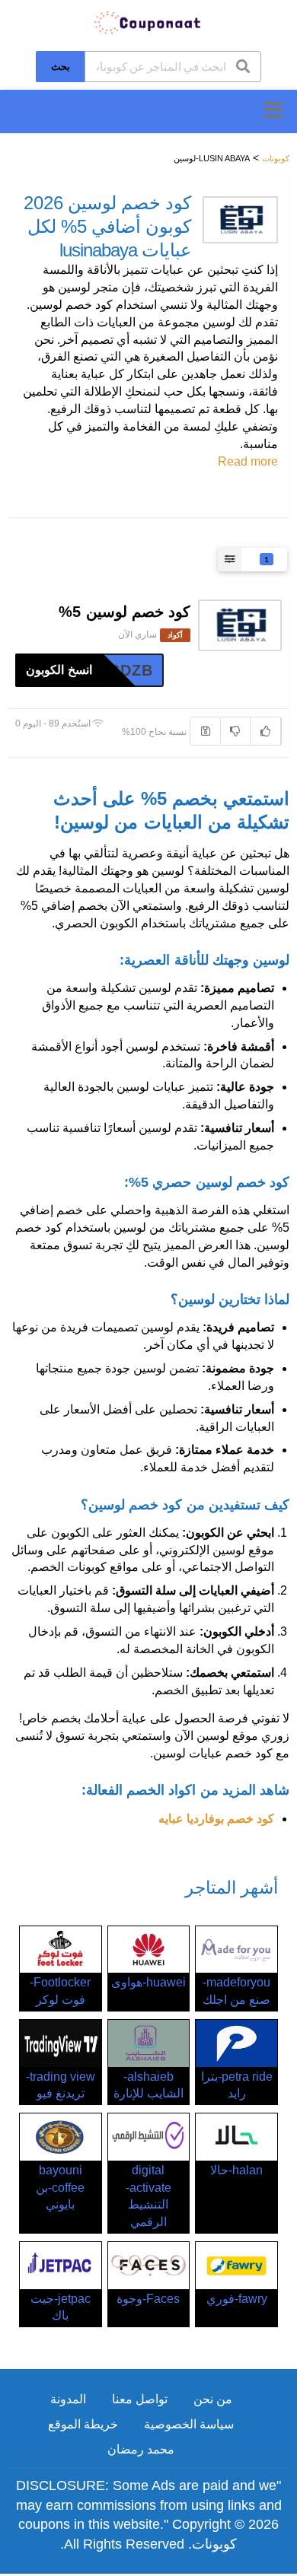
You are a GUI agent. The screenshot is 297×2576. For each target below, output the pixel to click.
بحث (61, 66)
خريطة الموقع (83, 2424)
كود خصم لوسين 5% (125, 612)
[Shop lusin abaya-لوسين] (240, 220)
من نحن (213, 2399)
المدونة (68, 2399)
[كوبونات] (148, 22)
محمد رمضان (141, 2449)
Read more (248, 461)
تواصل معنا (140, 2399)
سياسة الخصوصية (189, 2424)
